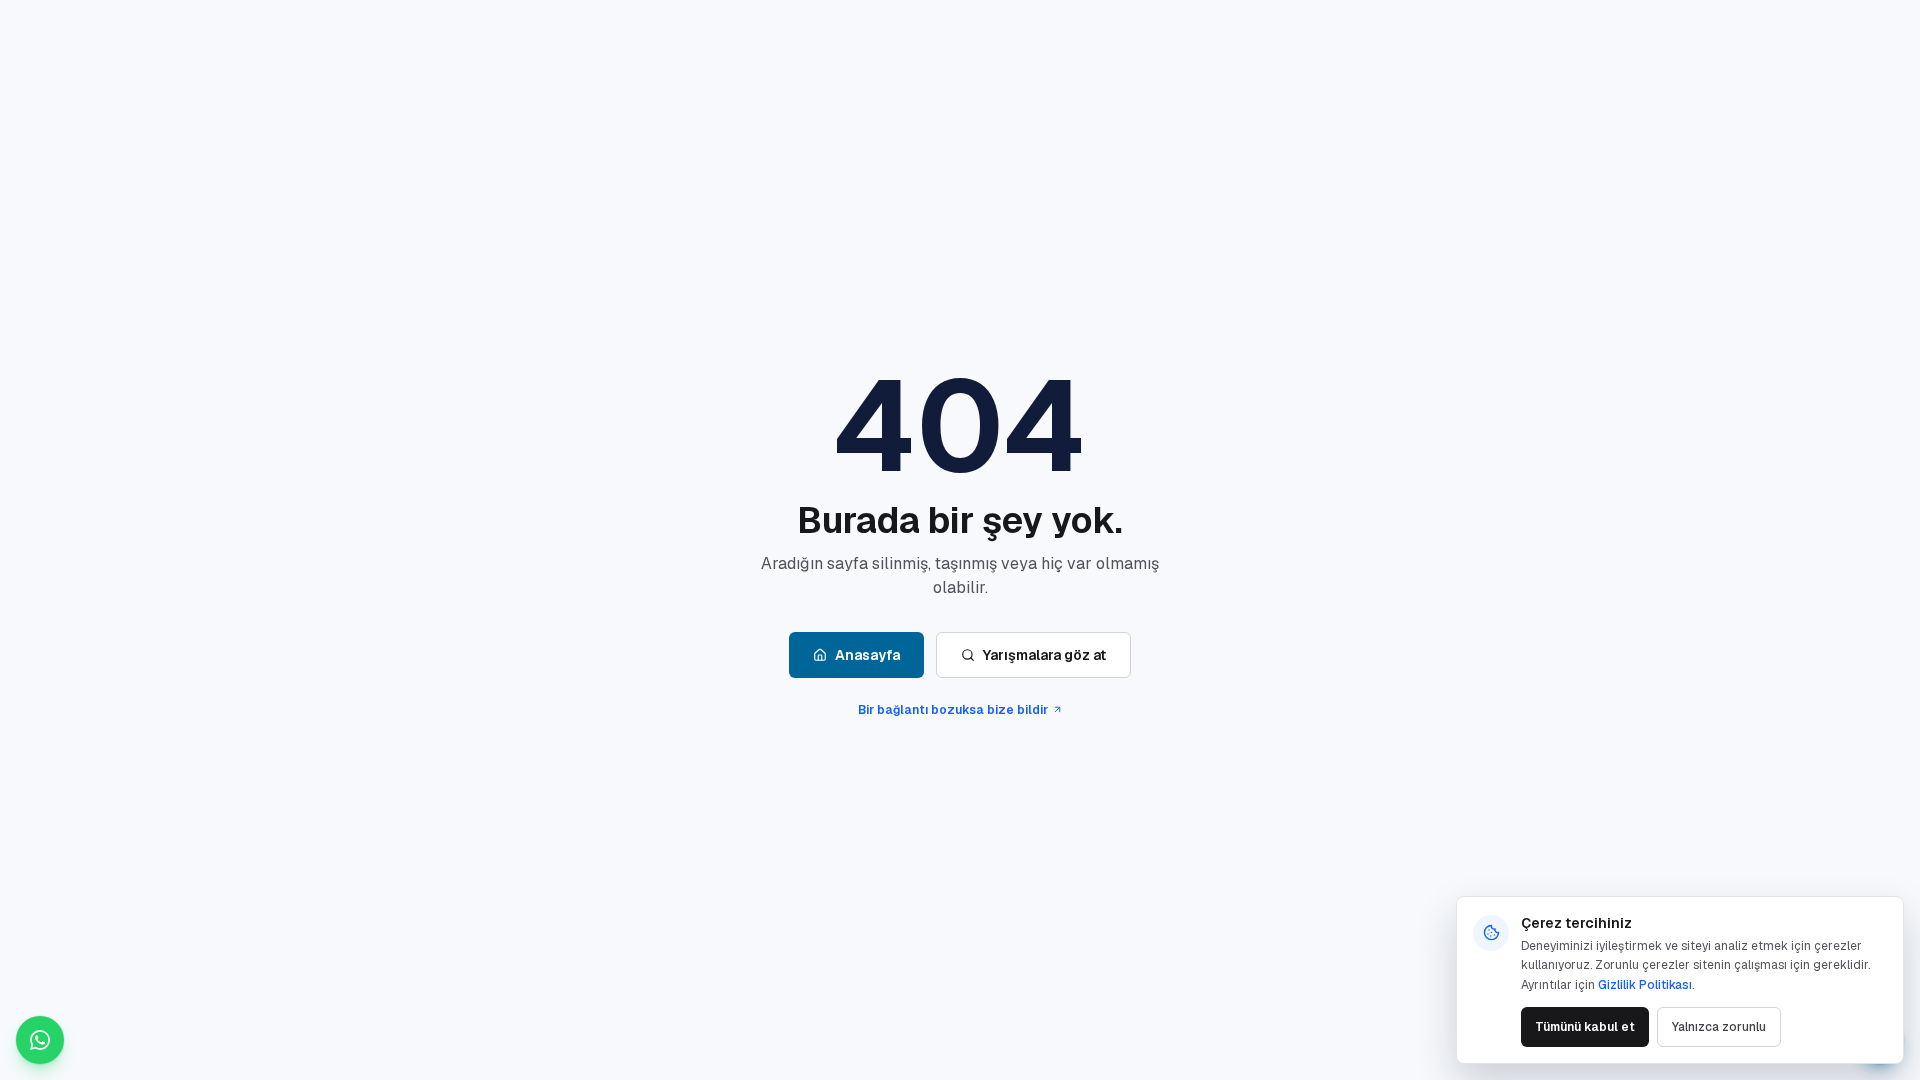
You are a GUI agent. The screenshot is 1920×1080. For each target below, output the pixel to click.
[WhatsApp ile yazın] (40, 1040)
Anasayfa (867, 655)
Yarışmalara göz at (1044, 655)
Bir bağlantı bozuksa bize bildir (953, 710)
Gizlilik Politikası (1645, 985)
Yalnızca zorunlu (1719, 1027)
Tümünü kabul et (1585, 1027)
